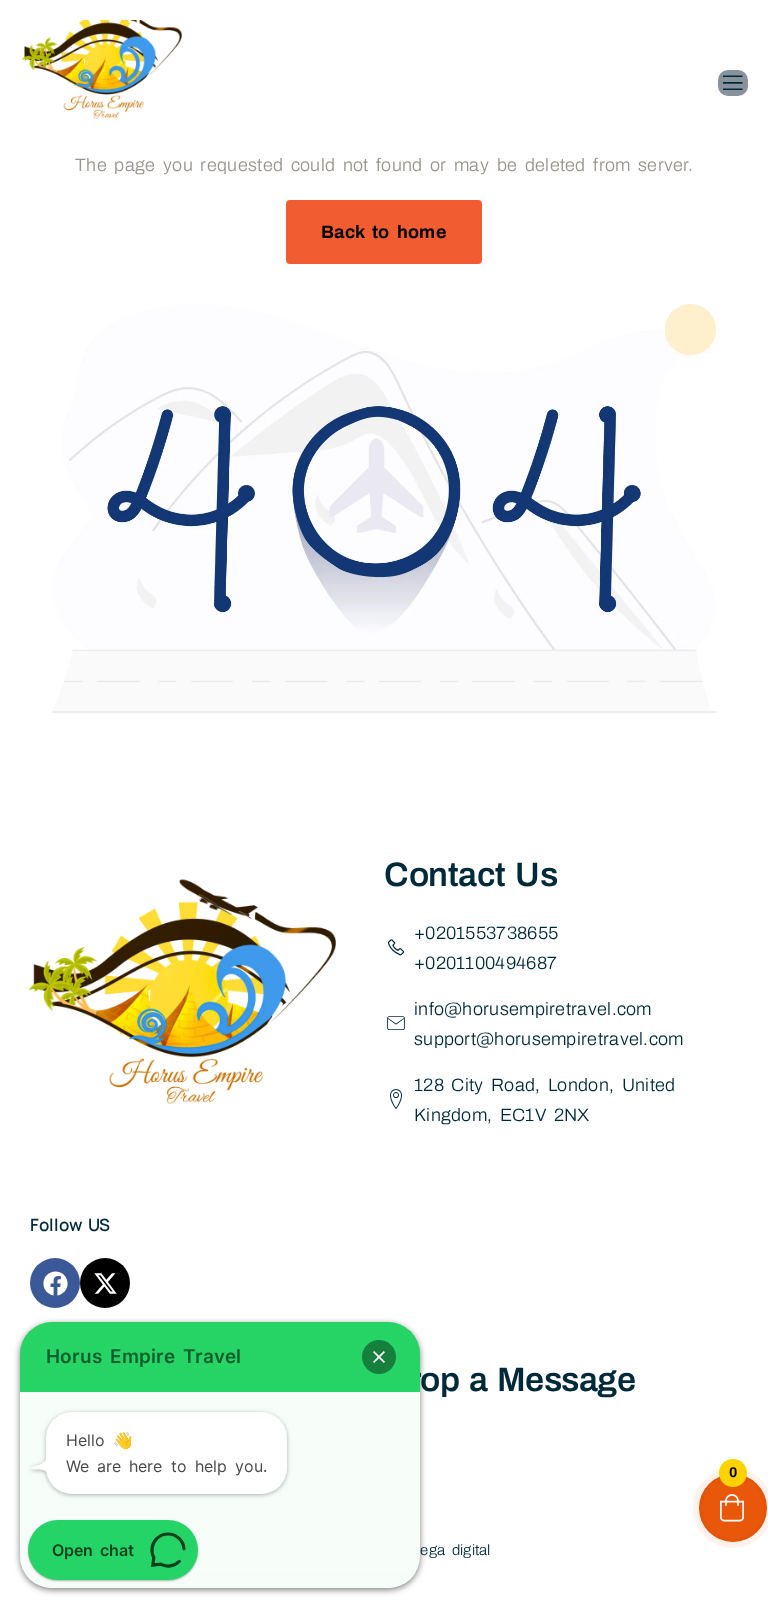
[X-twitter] (105, 1283)
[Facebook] (55, 1283)
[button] (379, 1357)
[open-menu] (733, 83)
